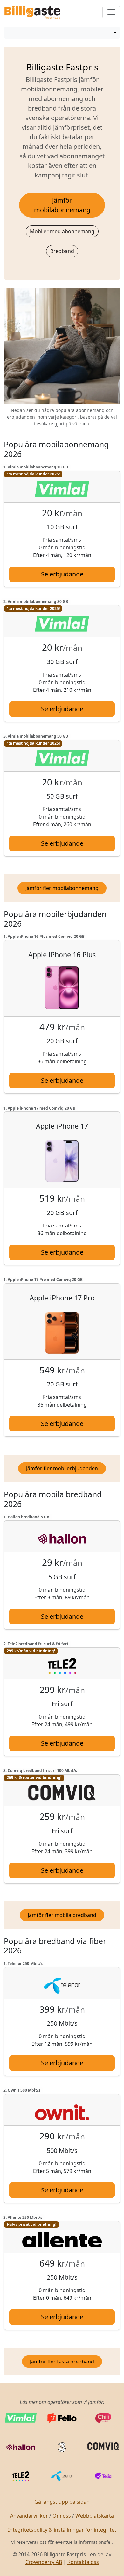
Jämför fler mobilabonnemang (62, 888)
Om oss (62, 2516)
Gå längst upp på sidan (62, 2502)
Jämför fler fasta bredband (62, 2362)
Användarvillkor (29, 2516)
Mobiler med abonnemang (62, 231)
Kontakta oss (83, 2562)
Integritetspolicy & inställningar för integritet (62, 2530)
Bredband (62, 251)
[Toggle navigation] (111, 12)
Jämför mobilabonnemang (62, 205)
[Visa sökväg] (114, 33)
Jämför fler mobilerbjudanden (62, 1468)
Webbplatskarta (95, 2516)
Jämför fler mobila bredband (62, 1915)
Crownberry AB (44, 2562)
